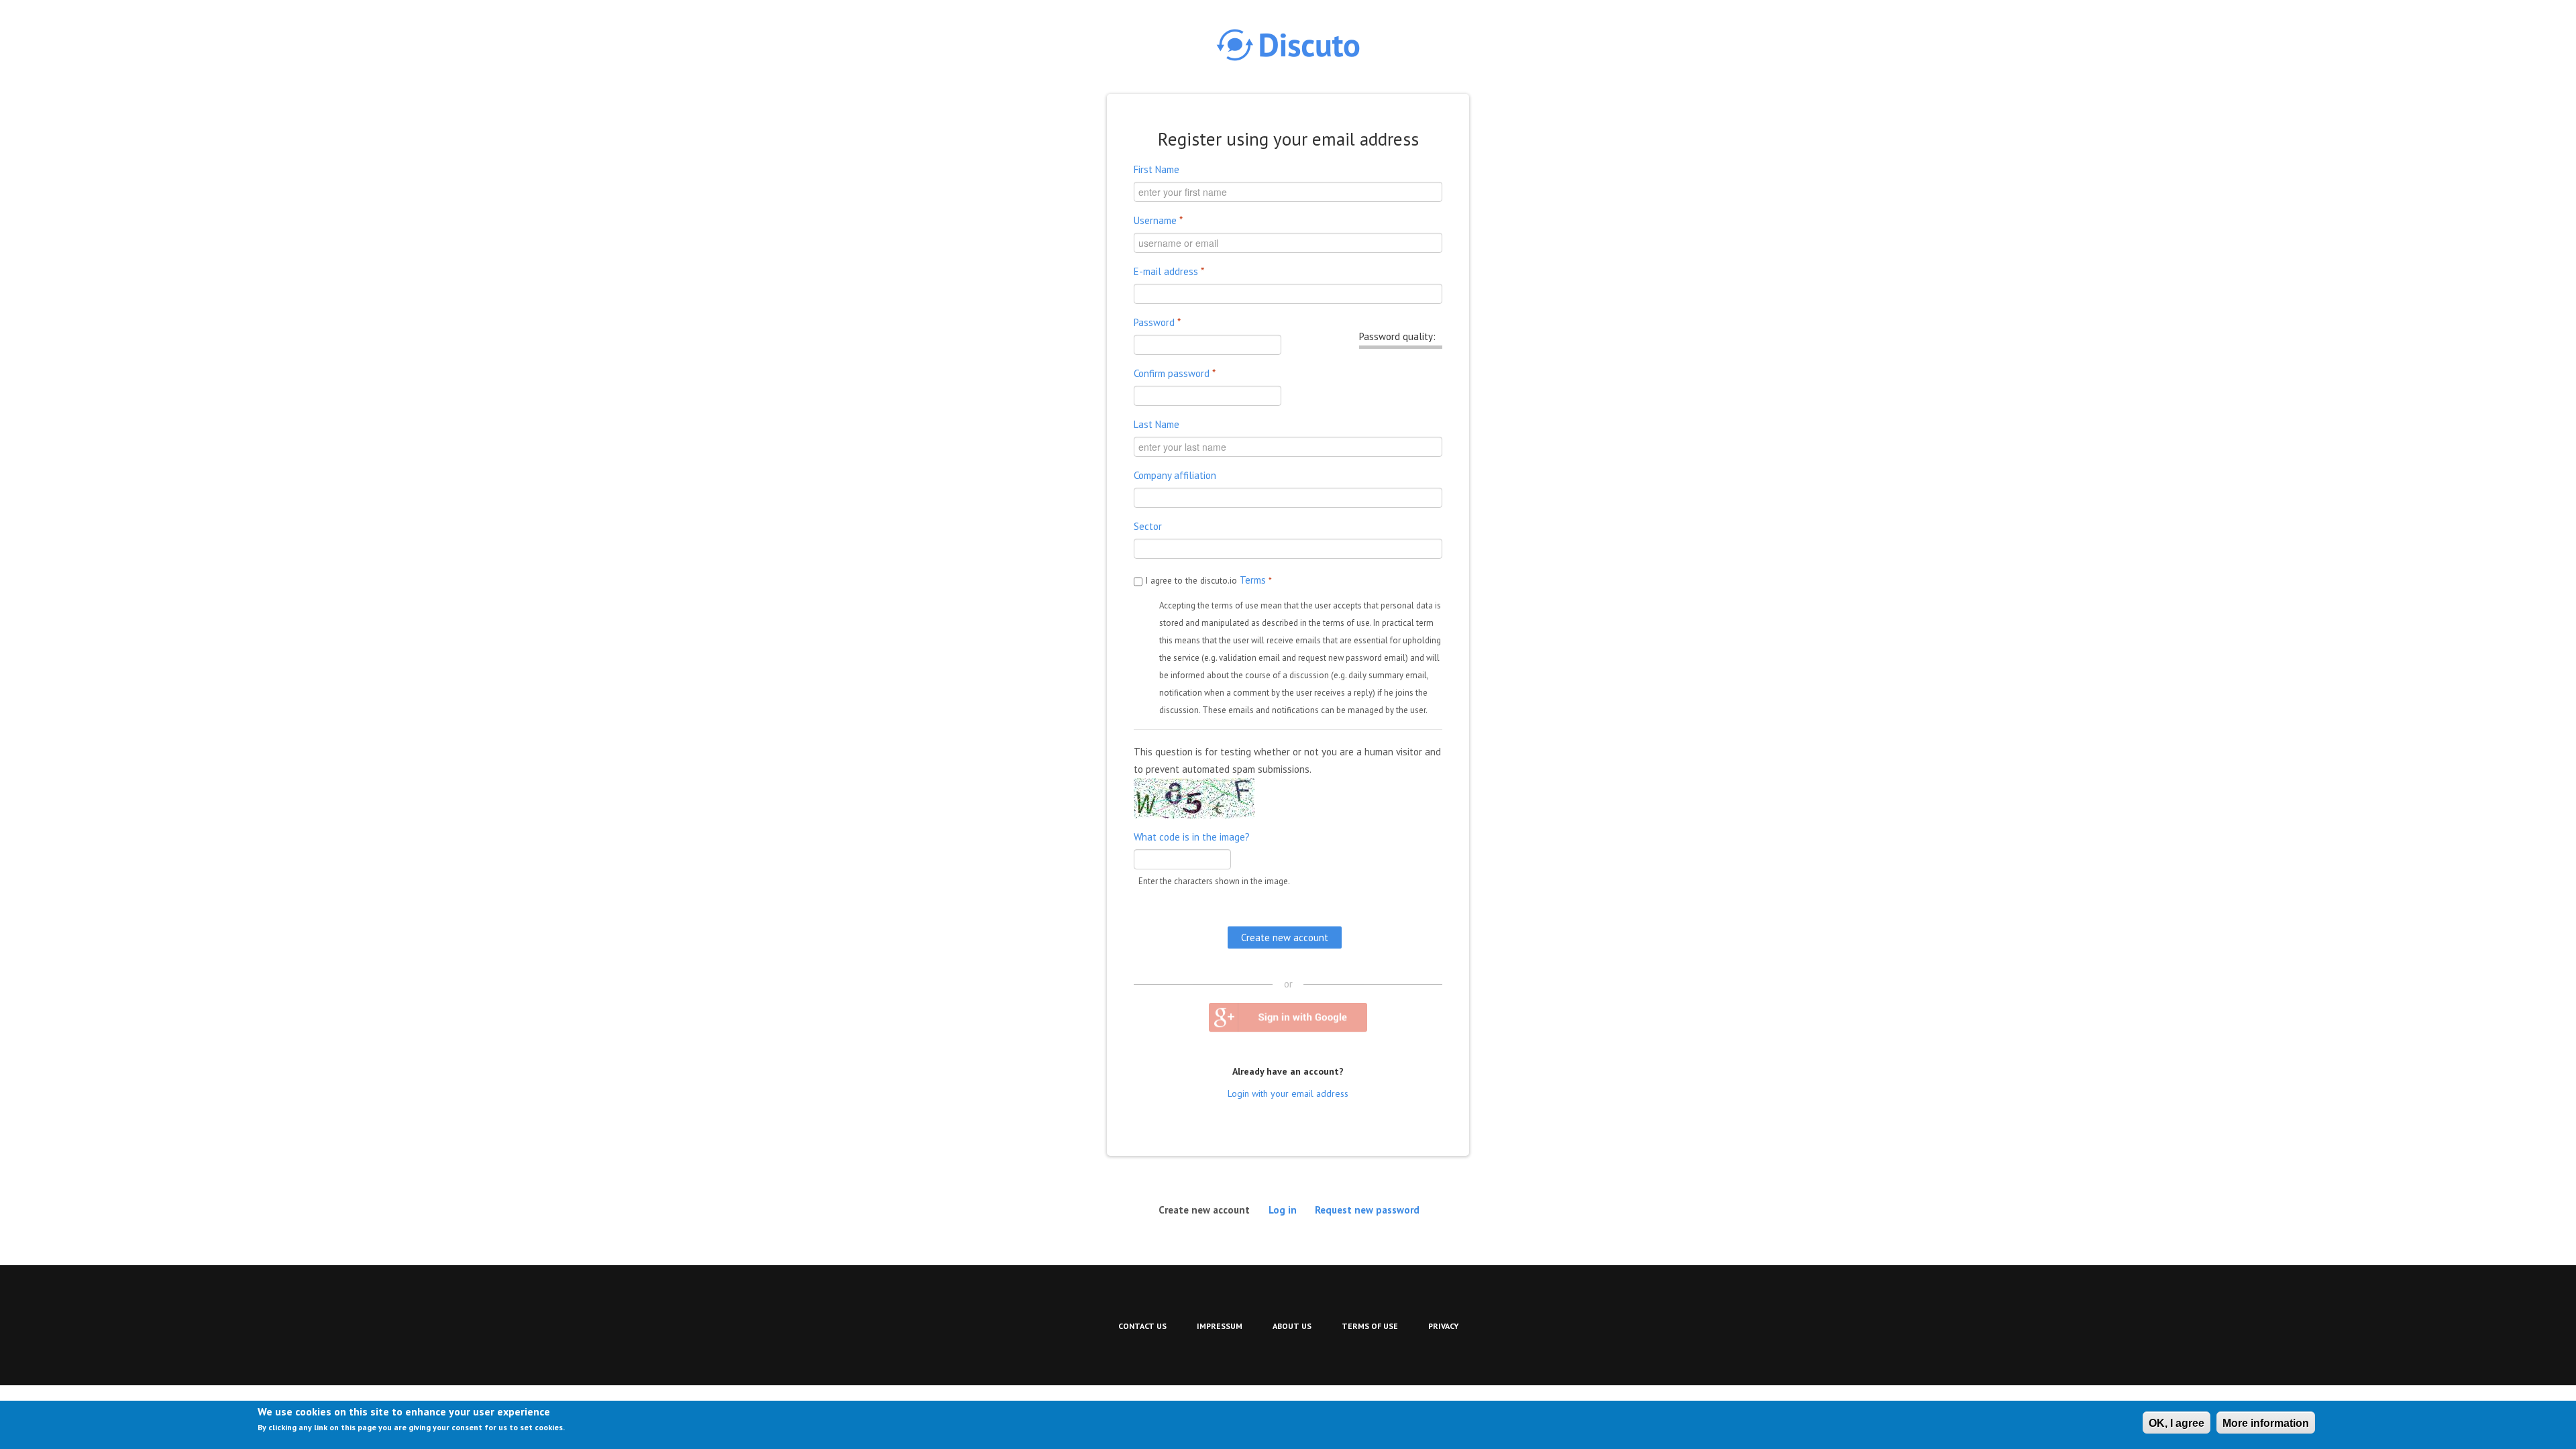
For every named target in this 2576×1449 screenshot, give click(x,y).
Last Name (1157, 424)
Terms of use (1370, 1326)
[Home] (1288, 45)
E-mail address (1169, 271)
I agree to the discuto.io (1209, 580)
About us (1292, 1326)
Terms (1253, 580)
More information (2266, 1423)
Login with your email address (1288, 1093)
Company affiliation (1175, 475)
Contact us (1142, 1326)
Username (1158, 220)
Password (1157, 322)
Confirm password (1175, 373)
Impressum (1220, 1326)
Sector (1148, 526)
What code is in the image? (1192, 837)
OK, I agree (2177, 1423)
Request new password (1367, 1209)
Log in (1283, 1209)
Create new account (1208, 1209)
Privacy (1443, 1326)
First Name (1157, 169)
